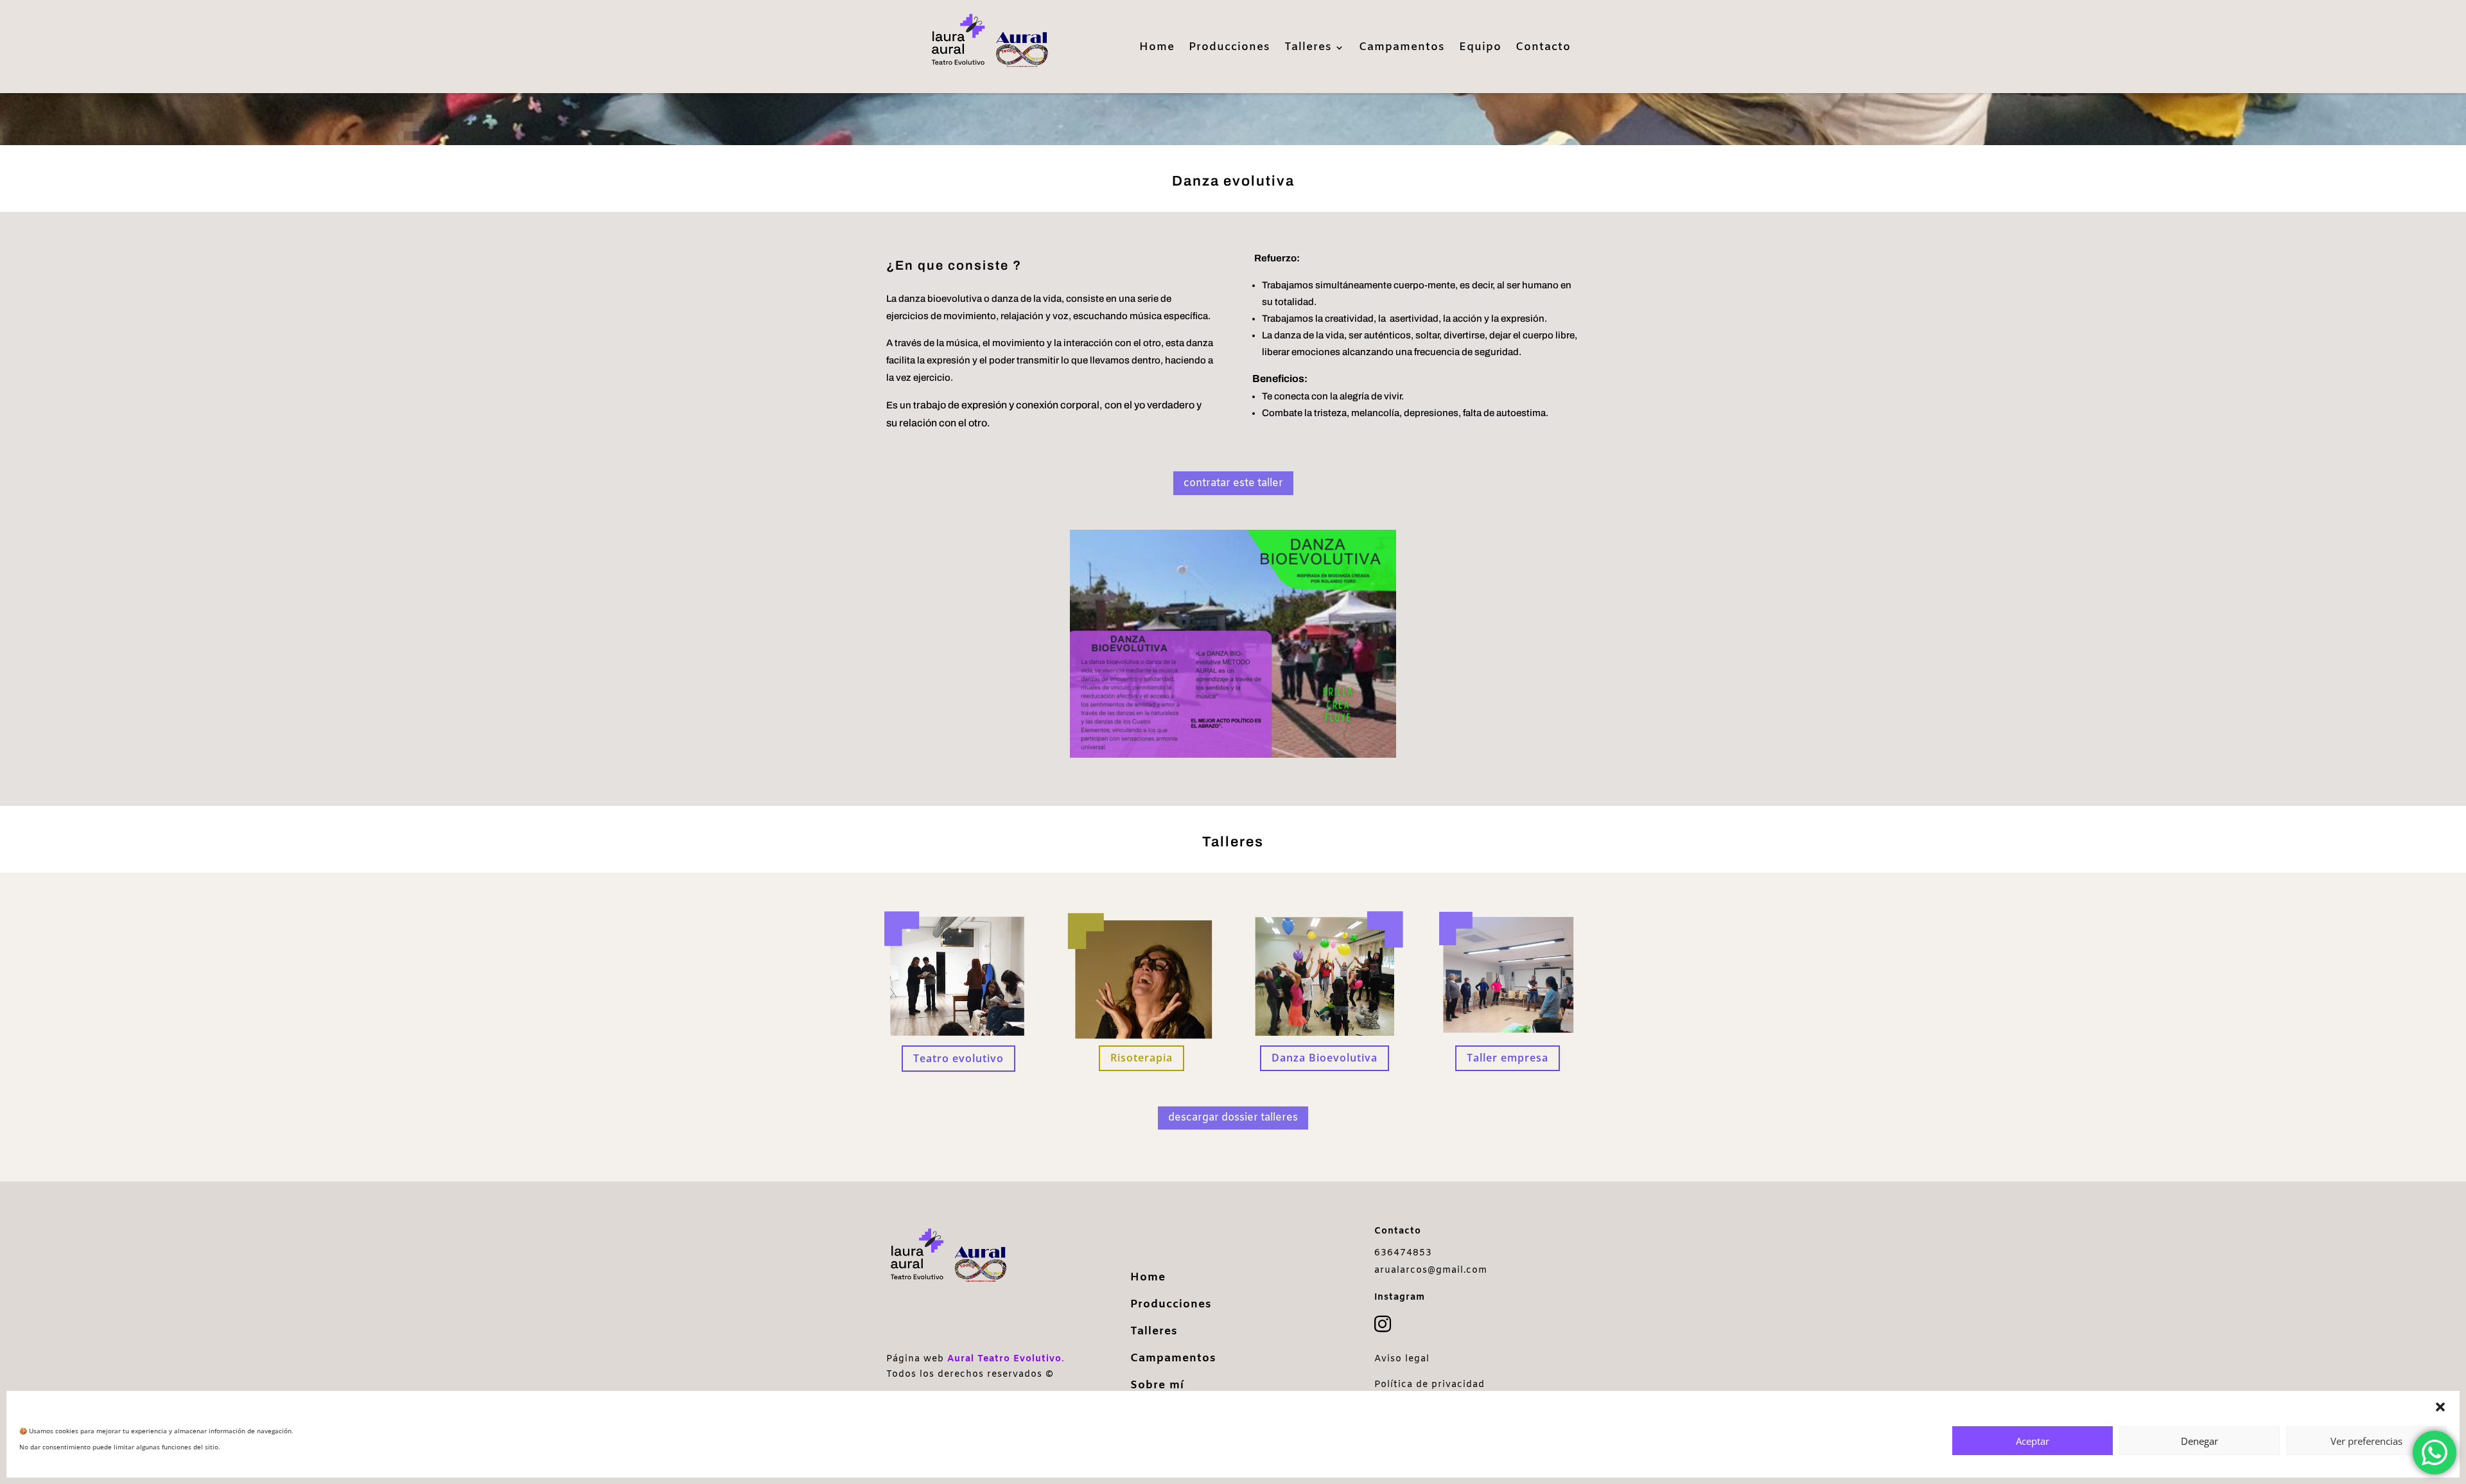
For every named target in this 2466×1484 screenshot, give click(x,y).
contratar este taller (1233, 483)
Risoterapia (1141, 1058)
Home (1157, 49)
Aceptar (2033, 1441)
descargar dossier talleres (1233, 1118)
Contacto (1543, 49)
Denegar (2199, 1441)
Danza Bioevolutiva (1325, 1058)
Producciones (1229, 49)
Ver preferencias (2366, 1441)
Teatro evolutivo (958, 1058)
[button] (2440, 1407)
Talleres (1308, 49)
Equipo (1480, 49)
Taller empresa (1508, 1058)
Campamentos (1402, 49)
